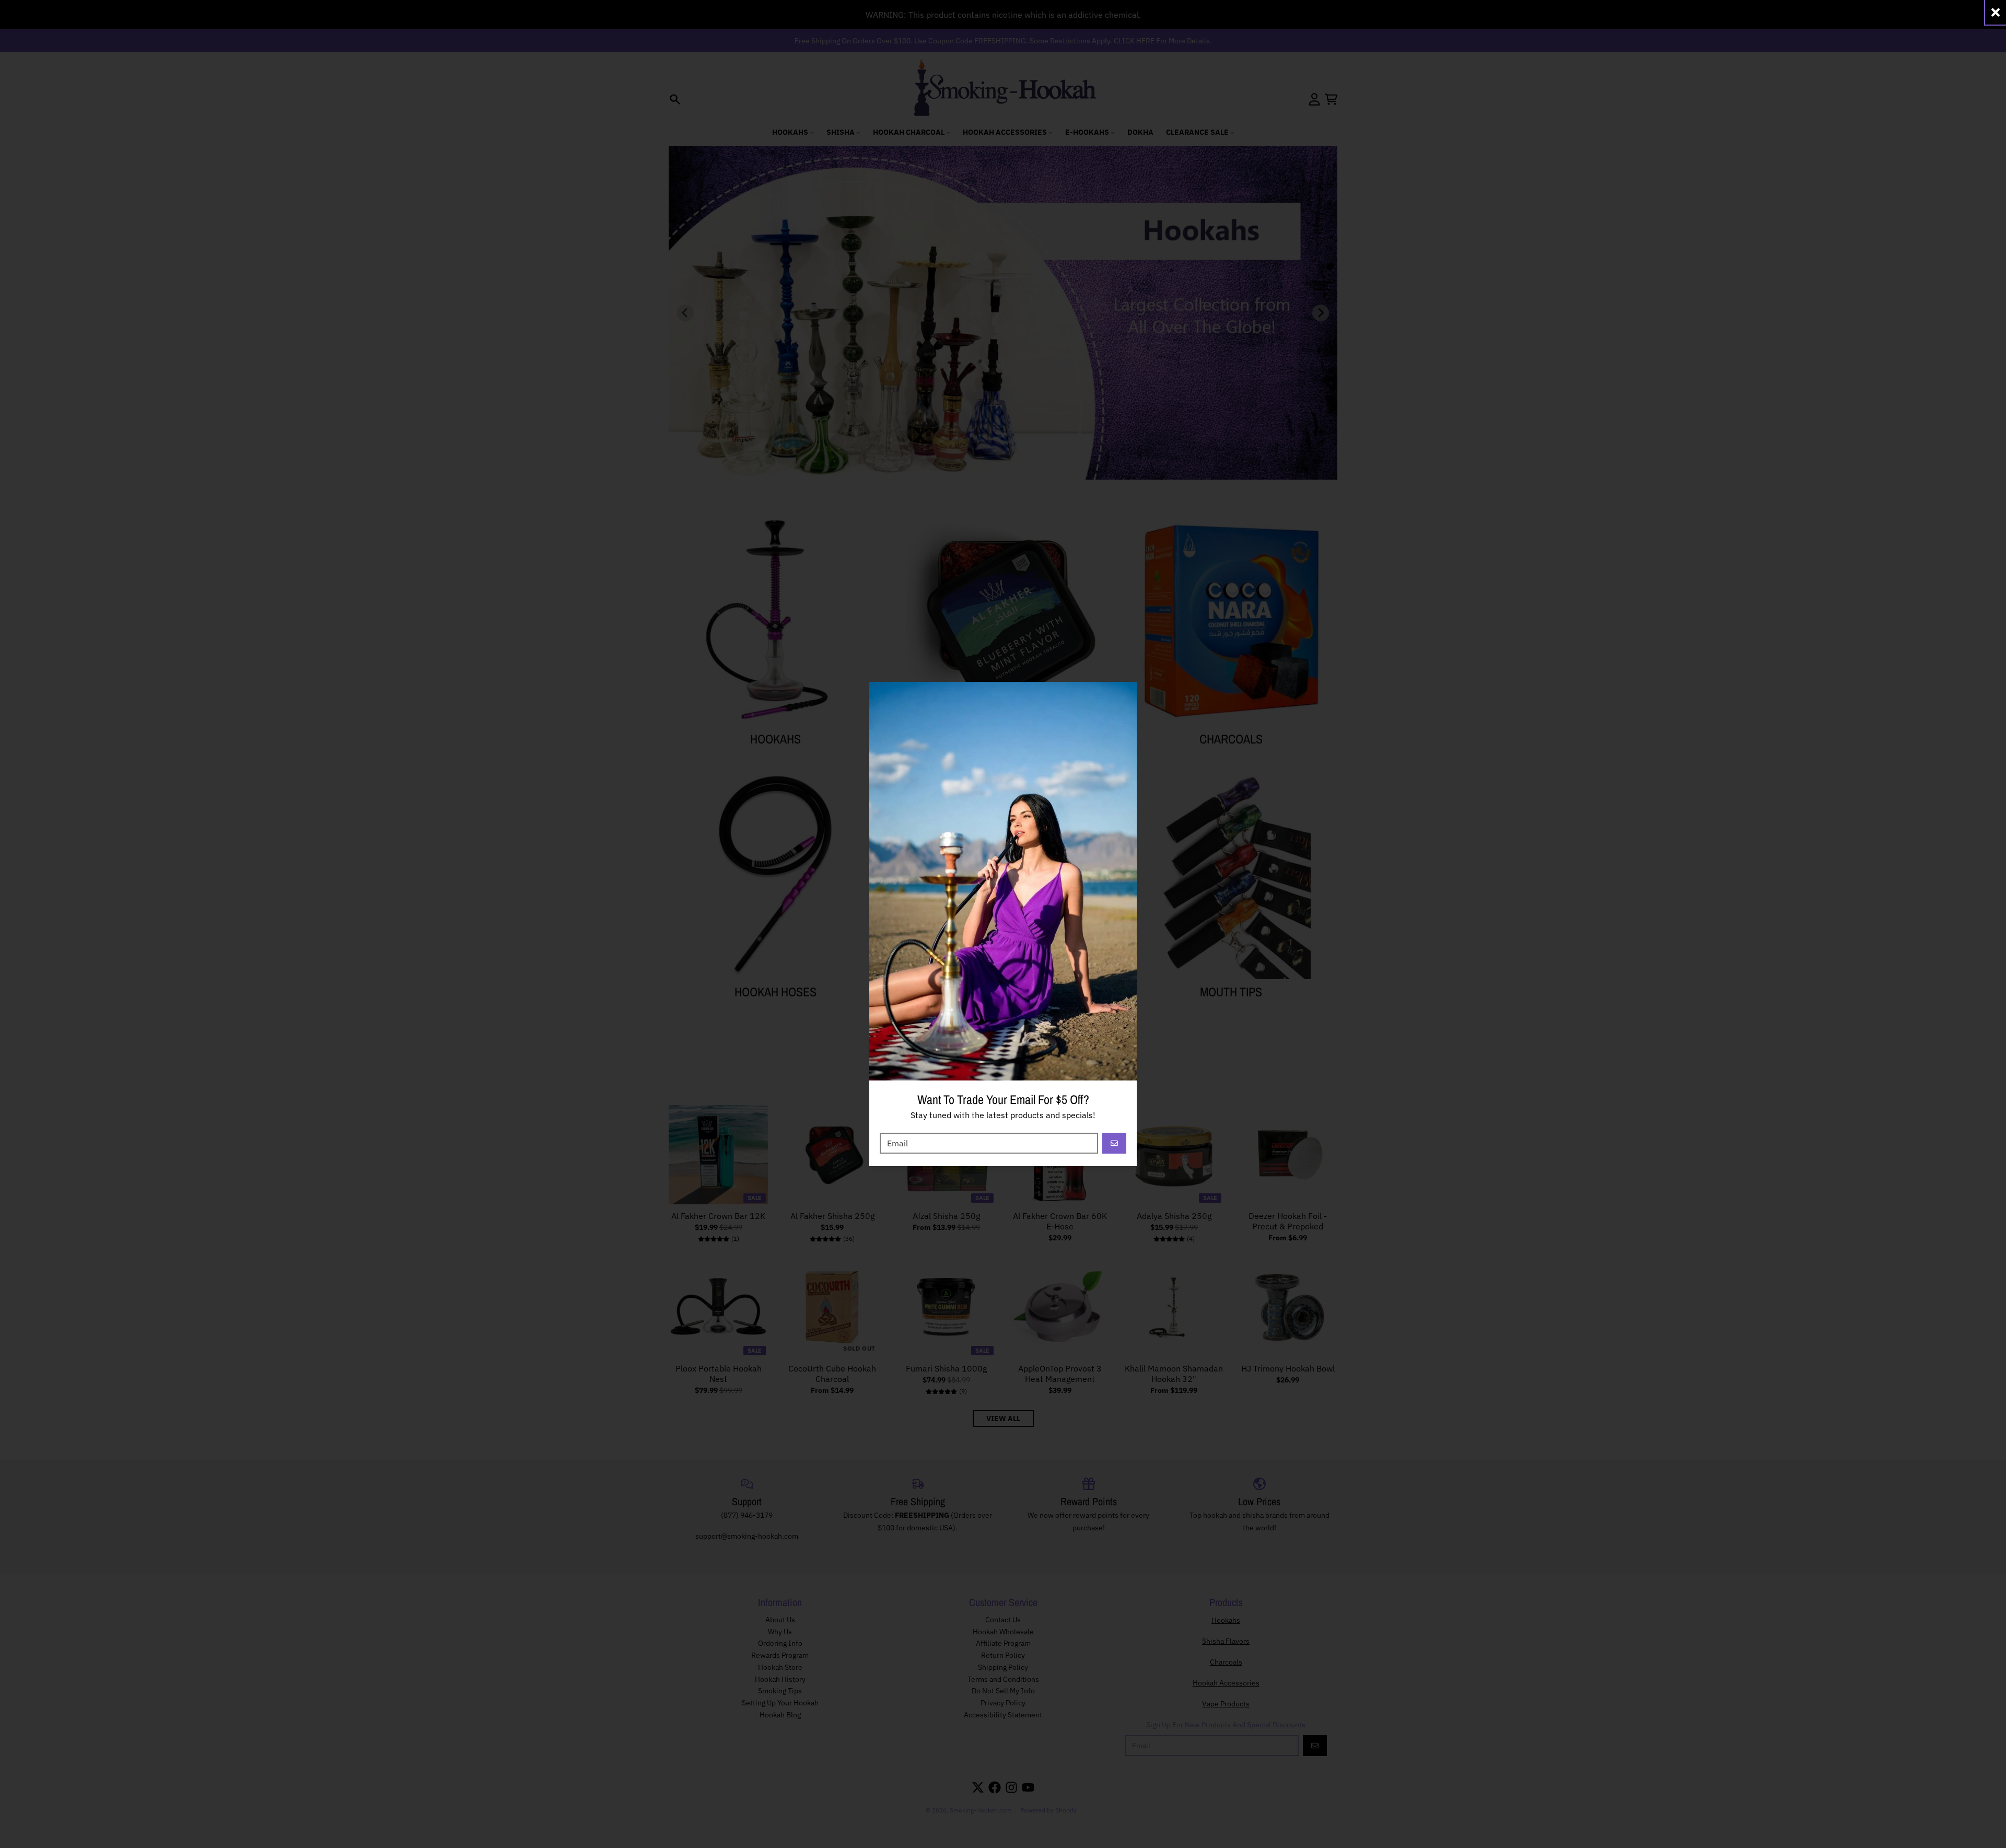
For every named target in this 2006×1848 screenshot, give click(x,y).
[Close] (1996, 12)
